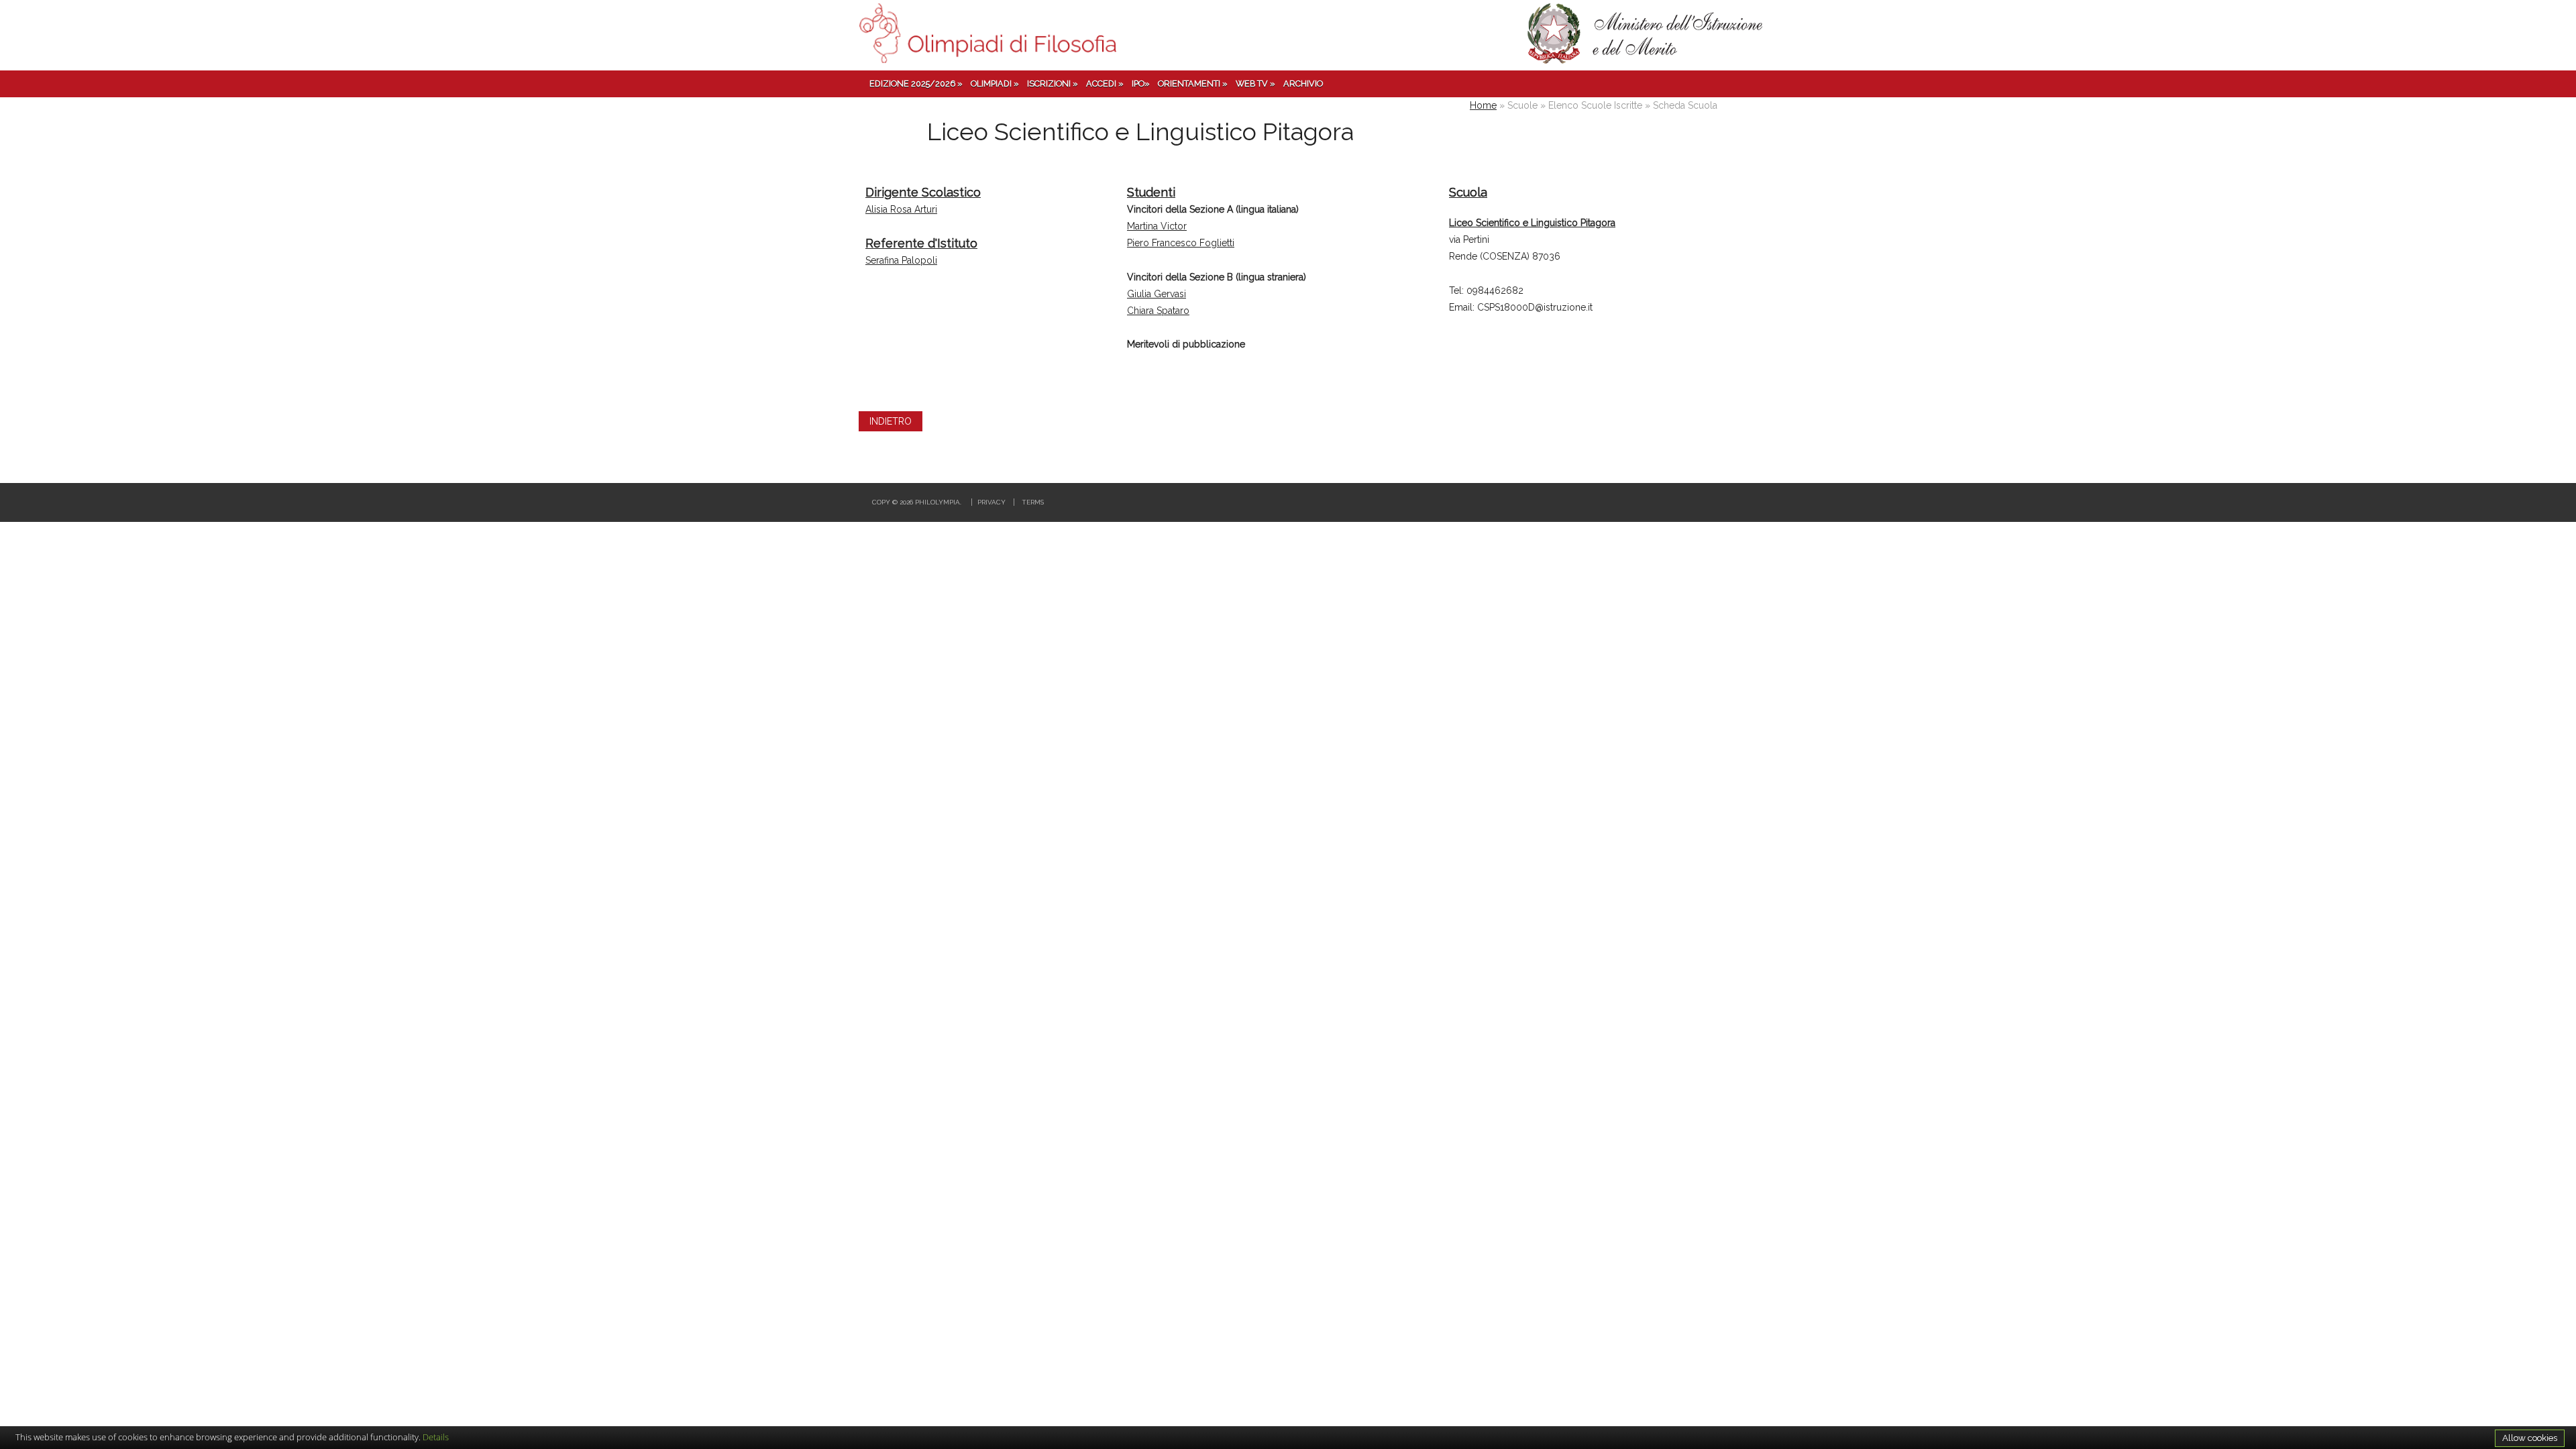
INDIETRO (891, 421)
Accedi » (1105, 84)
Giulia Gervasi (1157, 294)
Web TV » (1255, 84)
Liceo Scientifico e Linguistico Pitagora (1532, 223)
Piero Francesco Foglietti (1181, 243)
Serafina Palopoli (901, 260)
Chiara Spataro (1158, 311)
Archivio (1303, 84)
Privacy (991, 502)
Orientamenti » (1193, 84)
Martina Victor (1157, 226)
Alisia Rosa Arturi (901, 209)
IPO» (1141, 84)
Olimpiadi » (995, 84)
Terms (1033, 502)
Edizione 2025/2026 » (916, 84)
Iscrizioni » (1053, 84)
